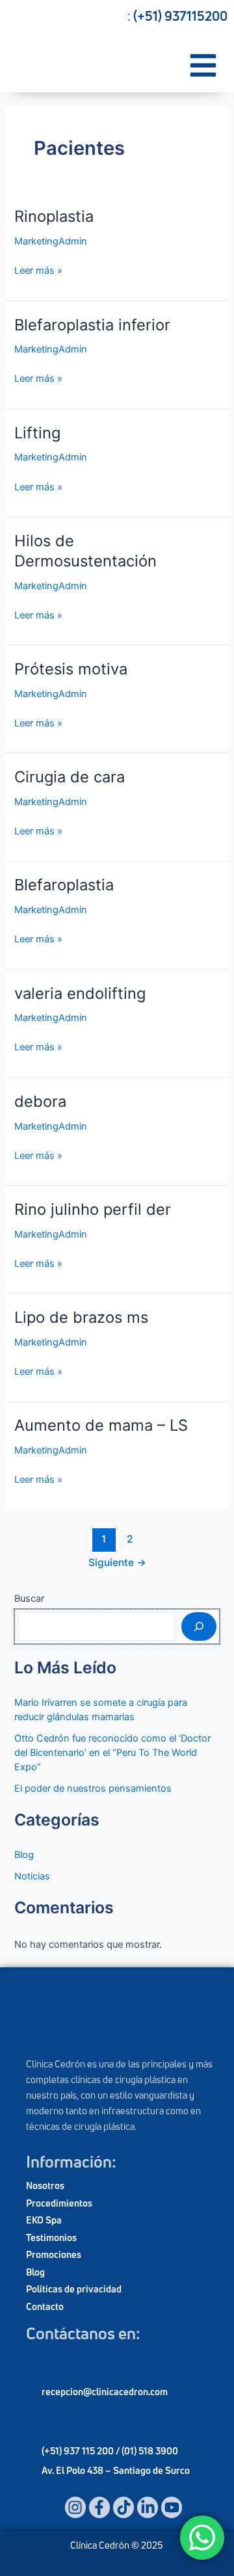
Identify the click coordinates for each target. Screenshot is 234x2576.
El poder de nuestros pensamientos (93, 1788)
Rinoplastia (54, 216)
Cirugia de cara (70, 777)
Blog (24, 1855)
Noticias (32, 1876)
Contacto (45, 2306)
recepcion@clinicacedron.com (105, 2392)
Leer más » (38, 270)
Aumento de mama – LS (101, 1425)
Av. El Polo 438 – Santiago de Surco (116, 2470)
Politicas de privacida (71, 2289)
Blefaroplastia (64, 885)
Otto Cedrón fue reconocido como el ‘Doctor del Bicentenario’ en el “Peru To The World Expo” (112, 1753)
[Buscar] (199, 1627)
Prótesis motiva (71, 669)
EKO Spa (44, 2220)
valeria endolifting (80, 993)
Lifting (37, 433)
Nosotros (45, 2185)
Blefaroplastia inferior (92, 325)
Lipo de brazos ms (81, 1317)
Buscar (29, 1599)
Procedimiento (57, 2203)
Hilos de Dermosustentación (85, 551)
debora (40, 1101)
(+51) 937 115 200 (79, 2451)
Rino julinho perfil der (93, 1209)
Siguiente (117, 1562)
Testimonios (51, 2237)
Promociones (54, 2254)
